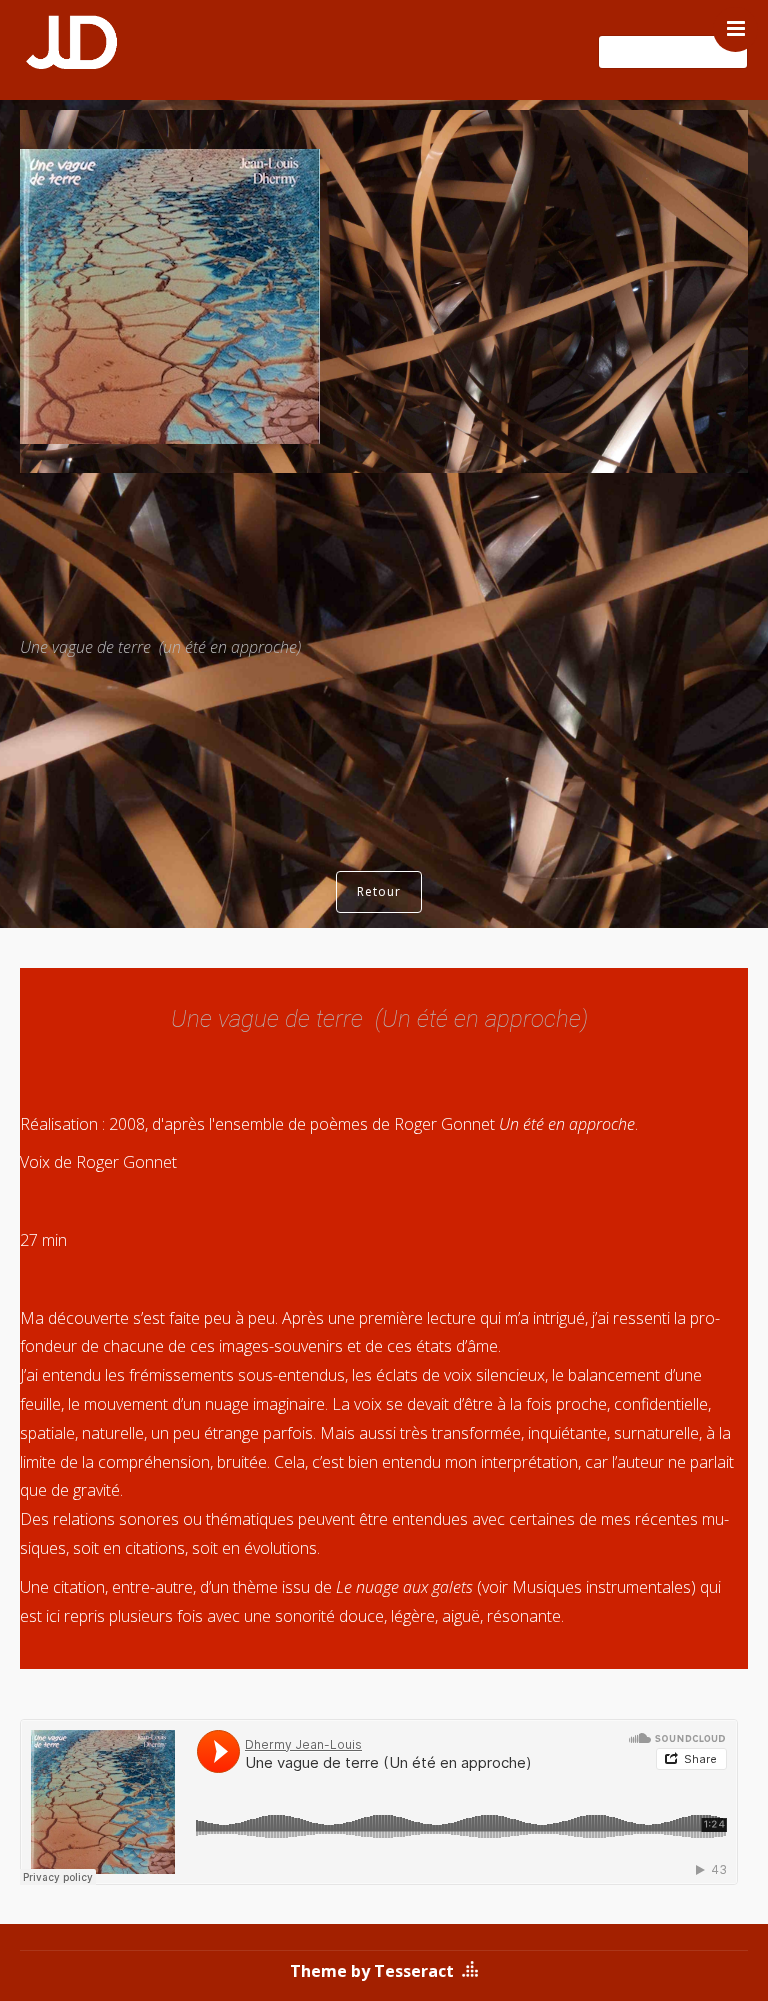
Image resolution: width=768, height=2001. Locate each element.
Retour (379, 891)
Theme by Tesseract (372, 1971)
